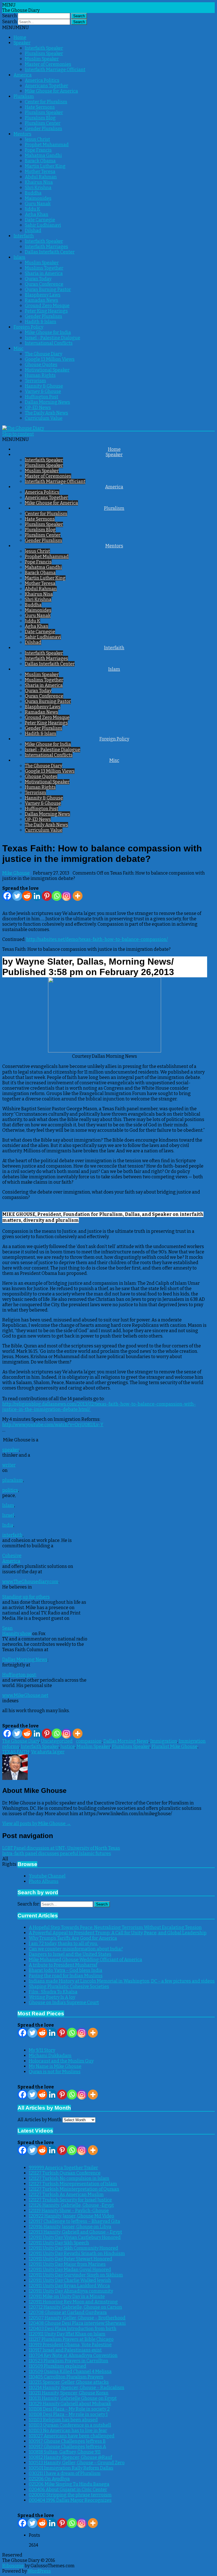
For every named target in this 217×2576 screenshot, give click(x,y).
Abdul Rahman (41, 177)
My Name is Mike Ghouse (55, 2066)
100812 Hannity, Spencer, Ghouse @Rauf (70, 2457)
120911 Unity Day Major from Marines (67, 2264)
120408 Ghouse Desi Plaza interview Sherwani (77, 2323)
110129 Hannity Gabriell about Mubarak (70, 2404)
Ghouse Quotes (41, 365)
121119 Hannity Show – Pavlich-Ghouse (69, 2211)
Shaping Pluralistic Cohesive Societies (69, 1986)
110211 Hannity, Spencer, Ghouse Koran (69, 2393)
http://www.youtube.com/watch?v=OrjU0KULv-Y (53, 1425)
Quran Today (38, 279)
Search (10, 16)
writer (9, 1465)
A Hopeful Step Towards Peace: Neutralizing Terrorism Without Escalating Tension (115, 1927)
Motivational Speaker (47, 370)
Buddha (33, 193)
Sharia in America (44, 273)
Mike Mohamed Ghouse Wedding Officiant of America (85, 1960)
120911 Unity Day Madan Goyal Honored (70, 2270)
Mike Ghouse (16, 873)
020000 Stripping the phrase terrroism (70, 2495)
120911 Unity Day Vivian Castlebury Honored (75, 2237)
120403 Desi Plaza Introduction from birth (73, 2329)
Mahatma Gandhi (43, 155)
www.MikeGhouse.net (25, 1695)
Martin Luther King (45, 166)
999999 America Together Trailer (63, 2168)
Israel (8, 1515)
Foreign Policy (28, 327)
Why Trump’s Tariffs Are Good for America (73, 1938)
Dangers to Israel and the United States (70, 1954)
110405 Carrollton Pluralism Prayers (66, 2377)
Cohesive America (12, 1558)
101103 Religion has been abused (63, 2420)
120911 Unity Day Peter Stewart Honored (70, 2259)
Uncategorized (57, 1741)
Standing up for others (26, 1597)
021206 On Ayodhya (49, 2479)
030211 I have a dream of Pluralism (65, 2473)
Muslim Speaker (42, 59)
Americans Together (46, 86)
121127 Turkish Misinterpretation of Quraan (74, 2189)
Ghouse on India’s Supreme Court (64, 2003)
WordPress (39, 2571)
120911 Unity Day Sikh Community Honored (73, 2248)
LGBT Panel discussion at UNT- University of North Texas (61, 1848)
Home (20, 37)
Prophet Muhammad (47, 145)
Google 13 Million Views (50, 359)
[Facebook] (7, 896)
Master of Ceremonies (48, 64)
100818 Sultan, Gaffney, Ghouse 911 (65, 2452)
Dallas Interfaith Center (50, 252)
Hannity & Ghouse (44, 386)
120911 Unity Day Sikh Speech (59, 2243)
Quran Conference (44, 284)
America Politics (42, 80)
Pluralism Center (43, 123)
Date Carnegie (40, 220)
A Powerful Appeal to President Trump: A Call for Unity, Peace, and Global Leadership (118, 1933)
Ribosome (13, 2566)
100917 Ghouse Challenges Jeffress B (67, 2441)
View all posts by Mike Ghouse (37, 1824)
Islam (19, 257)
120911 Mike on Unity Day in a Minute (67, 2296)
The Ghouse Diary (44, 354)
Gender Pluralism (44, 129)
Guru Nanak (38, 204)
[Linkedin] (37, 896)
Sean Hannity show (17, 1631)
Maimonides (38, 198)
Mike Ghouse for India (48, 332)
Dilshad (33, 230)
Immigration (164, 1741)
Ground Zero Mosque (47, 306)
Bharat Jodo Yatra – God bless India (66, 1970)
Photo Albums (44, 1881)
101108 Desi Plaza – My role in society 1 (68, 2414)
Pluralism (24, 96)
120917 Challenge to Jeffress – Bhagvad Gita (74, 2221)
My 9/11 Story (42, 2050)
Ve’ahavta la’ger (48, 1752)
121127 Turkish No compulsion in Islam (69, 2178)
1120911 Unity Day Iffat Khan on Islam (67, 2334)
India (8, 1525)
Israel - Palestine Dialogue (53, 338)
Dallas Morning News (47, 402)
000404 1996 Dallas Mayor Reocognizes (70, 2500)
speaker (11, 1450)
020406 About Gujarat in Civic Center (68, 2489)
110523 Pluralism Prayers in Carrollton (69, 2361)
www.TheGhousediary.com (30, 1582)
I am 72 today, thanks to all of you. (63, 1944)
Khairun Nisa (39, 182)
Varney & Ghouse (43, 391)
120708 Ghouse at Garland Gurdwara (68, 2312)
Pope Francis (38, 150)
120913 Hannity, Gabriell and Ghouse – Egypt (75, 2232)
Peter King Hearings (46, 311)
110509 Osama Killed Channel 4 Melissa (70, 2371)
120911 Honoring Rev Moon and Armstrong (73, 2302)
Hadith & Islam (41, 322)
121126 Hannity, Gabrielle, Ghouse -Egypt (71, 2205)
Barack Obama (40, 161)
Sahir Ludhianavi (43, 225)
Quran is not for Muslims (55, 2072)
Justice (68, 1746)
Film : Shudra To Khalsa (53, 1992)
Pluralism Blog (40, 118)
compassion (89, 1741)
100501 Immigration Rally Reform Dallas (71, 2468)
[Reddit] (27, 896)
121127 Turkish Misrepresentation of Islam (73, 2184)
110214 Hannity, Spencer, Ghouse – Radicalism (77, 2388)
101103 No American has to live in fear (68, 2430)
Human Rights (40, 375)
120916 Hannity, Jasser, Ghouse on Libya (70, 2227)
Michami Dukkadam (50, 2056)
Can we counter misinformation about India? (76, 1949)
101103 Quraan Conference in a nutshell (70, 2425)
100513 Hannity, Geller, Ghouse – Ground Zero (77, 2463)
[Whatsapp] (57, 896)
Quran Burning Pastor (48, 290)
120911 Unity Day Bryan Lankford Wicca (69, 2286)
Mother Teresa (40, 171)
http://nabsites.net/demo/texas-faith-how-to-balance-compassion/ (97, 939)
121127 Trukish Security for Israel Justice (70, 2200)
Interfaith (24, 236)
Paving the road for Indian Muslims (66, 1976)
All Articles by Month (40, 2120)
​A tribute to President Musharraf (63, 1965)
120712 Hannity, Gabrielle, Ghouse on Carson (75, 2307)
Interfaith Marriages (46, 247)
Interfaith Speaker (44, 48)
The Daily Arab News (46, 413)
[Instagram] (67, 896)
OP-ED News (38, 408)
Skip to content (18, 434)
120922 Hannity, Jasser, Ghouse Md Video (71, 2216)
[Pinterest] (47, 896)
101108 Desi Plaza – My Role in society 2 (69, 2409)
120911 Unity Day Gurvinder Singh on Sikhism (76, 2275)
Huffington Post (42, 397)
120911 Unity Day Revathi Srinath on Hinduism (77, 2253)
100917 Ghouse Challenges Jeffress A (67, 2447)
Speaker (22, 43)
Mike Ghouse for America (51, 91)
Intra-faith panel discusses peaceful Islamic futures (57, 1853)
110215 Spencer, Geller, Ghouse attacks (69, 2382)
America (23, 75)
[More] (78, 896)
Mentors (22, 134)
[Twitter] (17, 896)
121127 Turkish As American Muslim (66, 2194)
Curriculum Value (44, 418)
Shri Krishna (38, 188)
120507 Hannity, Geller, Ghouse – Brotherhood (77, 2318)
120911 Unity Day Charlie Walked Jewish (70, 2280)
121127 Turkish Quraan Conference (65, 2173)
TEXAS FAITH (16, 1752)
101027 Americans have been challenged (72, 2436)
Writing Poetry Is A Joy (52, 1997)
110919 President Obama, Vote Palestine (70, 2345)
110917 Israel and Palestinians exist (65, 2350)
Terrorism (35, 381)
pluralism (13, 1480)
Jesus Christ (37, 139)
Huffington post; (19, 1675)
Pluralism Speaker (44, 53)
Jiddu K (32, 209)
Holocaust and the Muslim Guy (61, 2061)
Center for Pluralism (46, 102)
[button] (16, 28)
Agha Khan (37, 214)
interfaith (12, 1535)
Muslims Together (44, 268)
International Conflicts (49, 343)
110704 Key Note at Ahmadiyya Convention (73, 2355)
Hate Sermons (40, 107)
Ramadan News (42, 300)
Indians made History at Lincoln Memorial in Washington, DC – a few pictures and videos (122, 1981)
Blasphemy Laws (43, 295)
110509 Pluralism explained (57, 2366)
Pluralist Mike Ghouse (174, 1746)
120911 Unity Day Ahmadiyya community (71, 2291)
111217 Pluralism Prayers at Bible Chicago (71, 2339)
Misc (19, 349)
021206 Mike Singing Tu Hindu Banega (69, 2484)
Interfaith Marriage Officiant (55, 70)
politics (10, 1490)
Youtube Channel (47, 1876)
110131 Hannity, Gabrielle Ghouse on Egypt (73, 2398)
